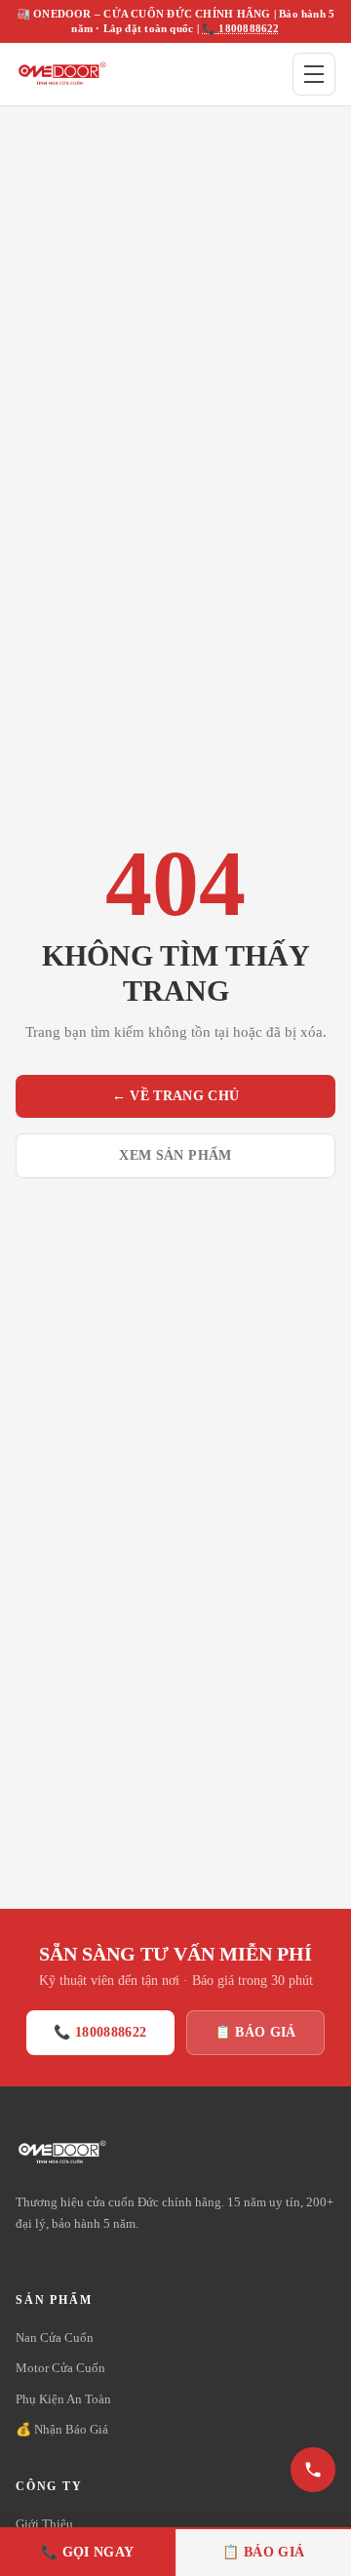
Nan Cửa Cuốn (55, 2338)
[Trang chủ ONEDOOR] (61, 74)
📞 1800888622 (241, 28)
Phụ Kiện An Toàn (63, 2399)
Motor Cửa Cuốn (60, 2368)
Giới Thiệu (44, 2524)
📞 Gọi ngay (88, 2552)
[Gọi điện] (313, 2470)
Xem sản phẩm (175, 1155)
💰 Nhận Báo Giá (62, 2429)
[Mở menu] (314, 74)
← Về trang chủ (176, 1096)
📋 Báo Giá (255, 2032)
